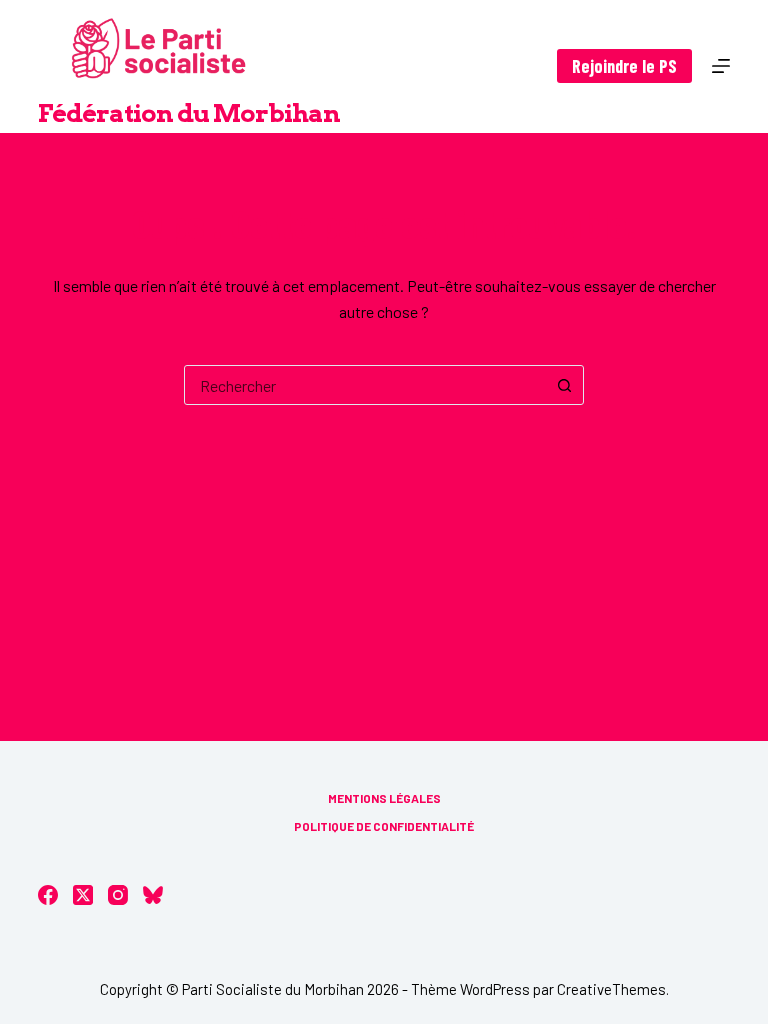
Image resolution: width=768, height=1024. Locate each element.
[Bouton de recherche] (564, 385)
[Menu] (721, 66)
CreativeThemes (611, 989)
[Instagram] (118, 895)
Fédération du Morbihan (189, 113)
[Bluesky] (153, 895)
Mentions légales (384, 798)
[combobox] (365, 385)
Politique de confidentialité (384, 826)
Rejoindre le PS (624, 66)
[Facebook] (48, 895)
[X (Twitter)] (83, 895)
